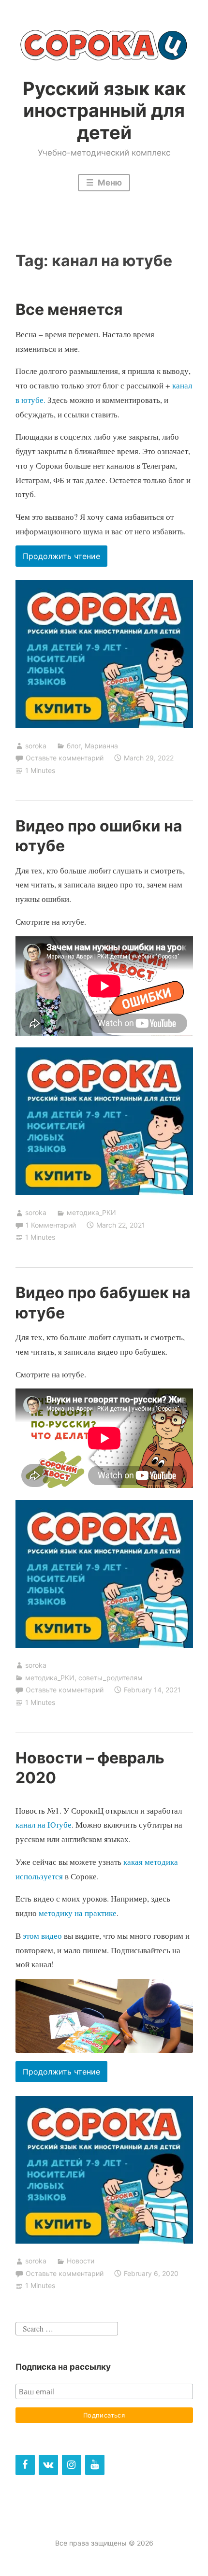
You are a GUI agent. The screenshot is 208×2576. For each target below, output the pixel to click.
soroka (36, 746)
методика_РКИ (91, 1212)
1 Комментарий (51, 1225)
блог (74, 746)
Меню (109, 183)
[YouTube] (95, 2465)
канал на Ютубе (44, 1825)
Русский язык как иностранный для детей (104, 110)
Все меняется (69, 309)
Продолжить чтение (65, 559)
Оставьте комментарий (65, 758)
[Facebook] (25, 2465)
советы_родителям (111, 1678)
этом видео (42, 1936)
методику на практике (78, 1913)
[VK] (48, 2465)
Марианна (101, 746)
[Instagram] (72, 2465)
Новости (81, 2261)
